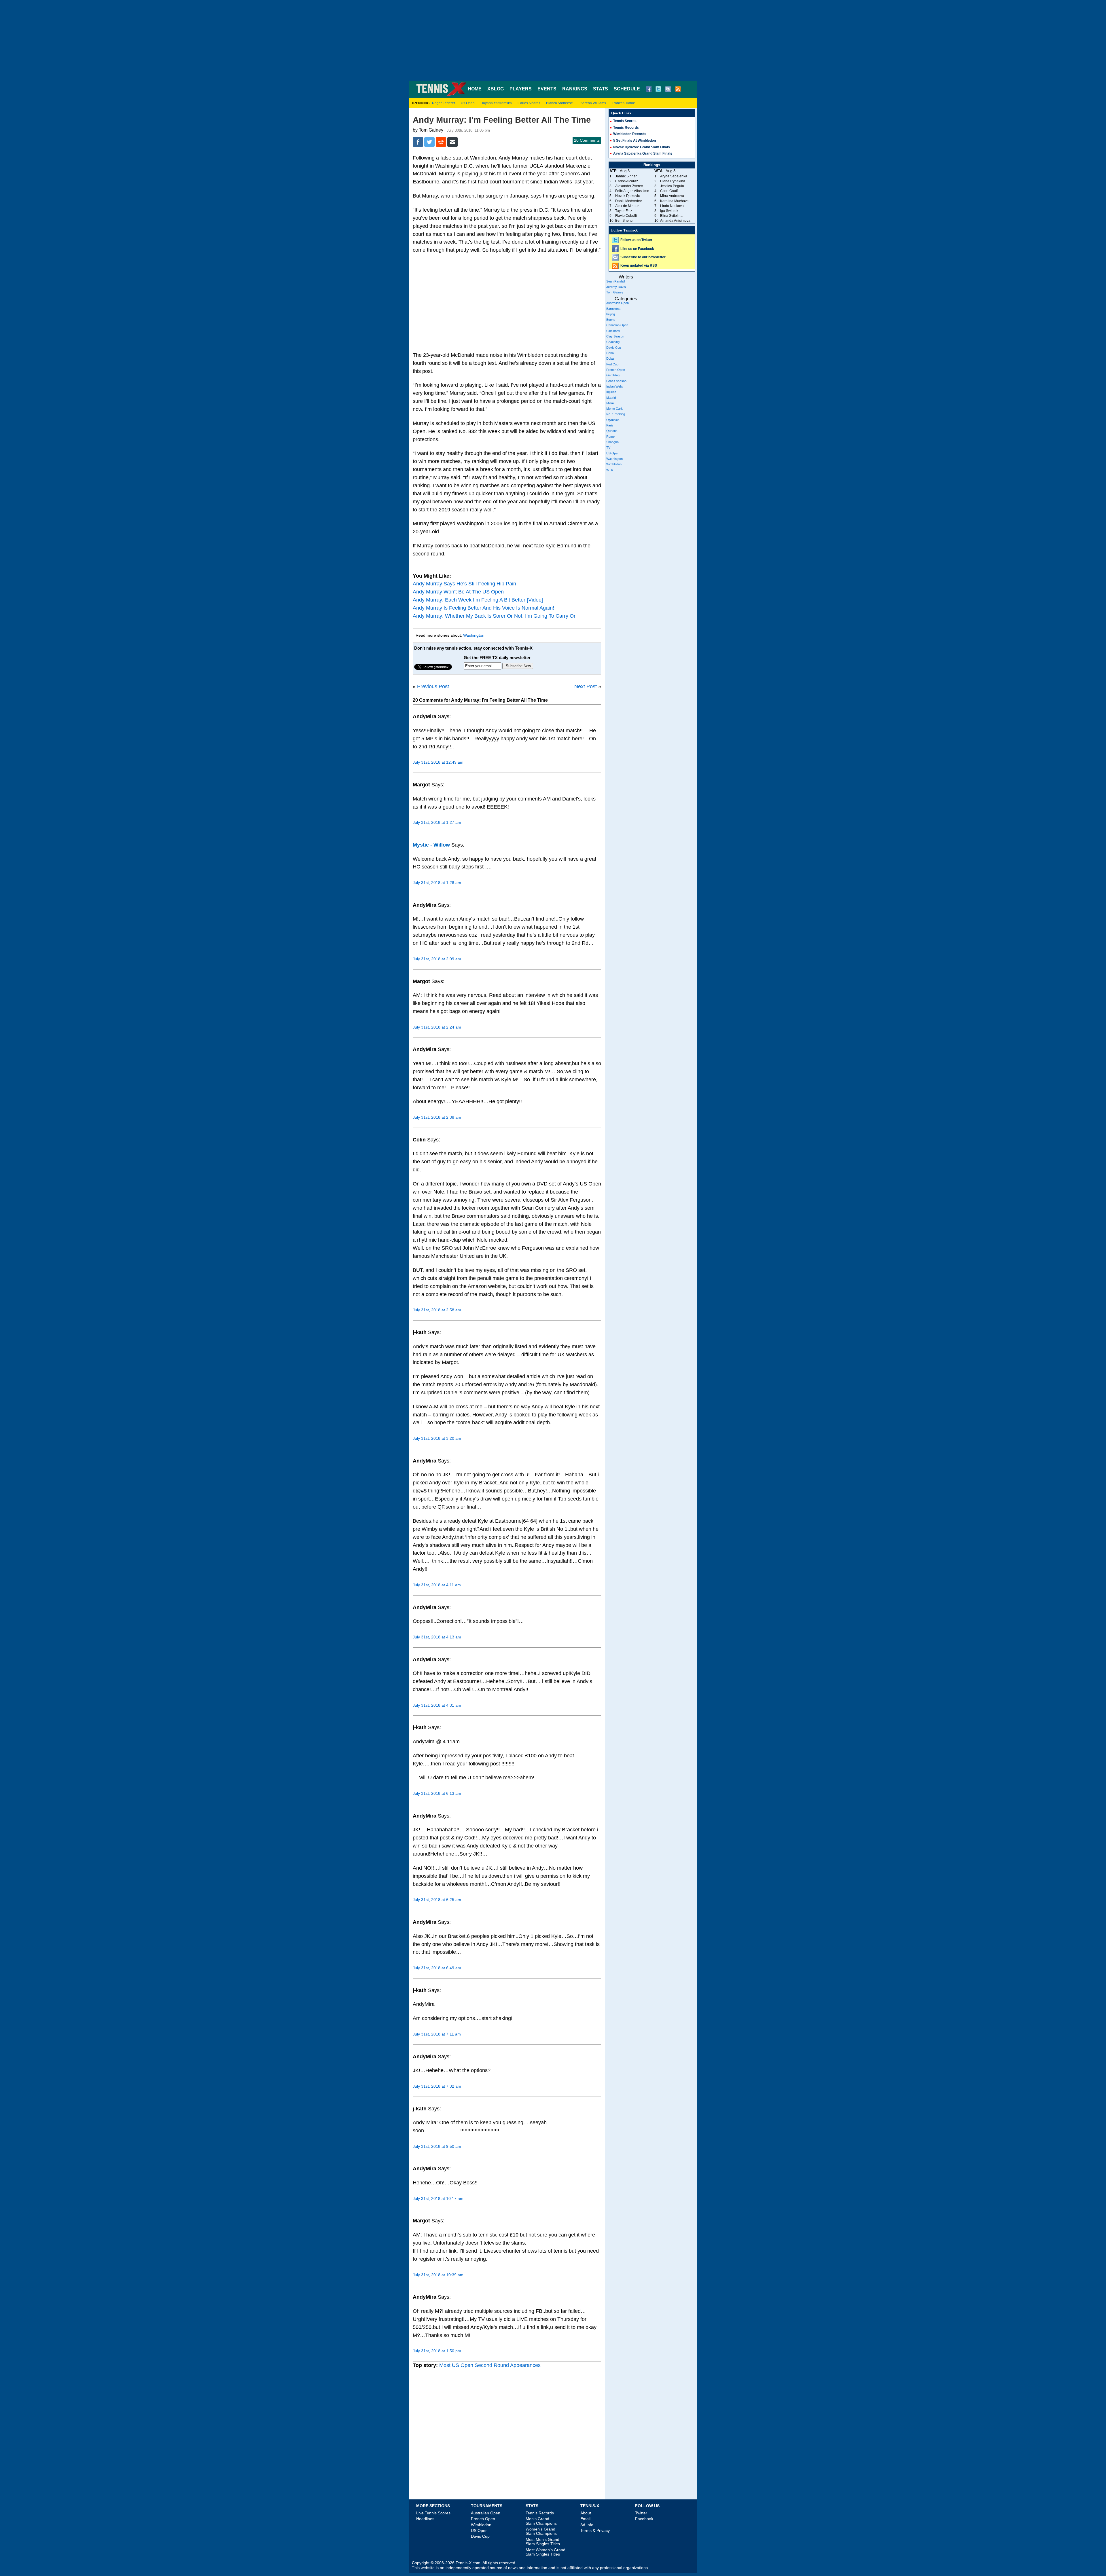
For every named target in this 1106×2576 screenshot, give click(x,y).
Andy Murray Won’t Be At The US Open (458, 592)
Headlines (425, 2519)
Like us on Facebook (637, 249)
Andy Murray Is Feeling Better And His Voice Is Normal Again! (483, 608)
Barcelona (613, 309)
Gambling (613, 375)
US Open (613, 453)
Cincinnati (613, 331)
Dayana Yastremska (496, 103)
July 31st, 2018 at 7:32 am (437, 2086)
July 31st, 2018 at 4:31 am (437, 1705)
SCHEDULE (627, 89)
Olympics (613, 420)
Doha (610, 353)
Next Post (586, 686)
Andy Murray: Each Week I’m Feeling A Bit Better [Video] (478, 600)
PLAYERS (521, 89)
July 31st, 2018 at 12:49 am (438, 762)
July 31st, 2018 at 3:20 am (437, 1438)
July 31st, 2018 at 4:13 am (437, 1637)
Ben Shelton (625, 221)
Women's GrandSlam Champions (541, 2531)
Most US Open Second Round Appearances (490, 2365)
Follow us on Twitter (636, 240)
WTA (610, 470)
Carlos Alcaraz (529, 103)
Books (611, 320)
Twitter (641, 2513)
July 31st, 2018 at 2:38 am (437, 1117)
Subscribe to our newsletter (643, 257)
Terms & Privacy (595, 2531)
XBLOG (496, 89)
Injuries (611, 392)
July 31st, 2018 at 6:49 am (437, 1968)
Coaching (613, 342)
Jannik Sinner (626, 176)
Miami (610, 403)
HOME (475, 89)
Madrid (611, 398)
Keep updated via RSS (639, 265)
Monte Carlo (615, 409)
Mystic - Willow (431, 845)
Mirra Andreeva (672, 196)
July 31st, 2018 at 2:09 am (437, 959)
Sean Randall (616, 281)
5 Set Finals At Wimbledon (635, 141)
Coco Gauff (669, 191)
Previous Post (433, 686)
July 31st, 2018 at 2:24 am (437, 1027)
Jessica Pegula (672, 186)
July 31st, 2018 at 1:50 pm (437, 2351)
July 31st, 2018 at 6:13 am (437, 1793)
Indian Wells (615, 386)
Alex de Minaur (627, 206)
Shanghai (613, 442)
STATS (601, 89)
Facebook (644, 2519)
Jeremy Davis (616, 287)
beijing (611, 314)
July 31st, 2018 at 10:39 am (438, 2275)
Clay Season (615, 336)
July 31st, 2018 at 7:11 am (437, 2034)
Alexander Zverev (629, 186)
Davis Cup (614, 348)
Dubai (610, 358)
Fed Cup (612, 364)
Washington (474, 635)
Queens (612, 431)
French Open (616, 370)
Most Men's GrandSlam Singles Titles (543, 2542)
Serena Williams (593, 103)
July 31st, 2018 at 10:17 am (438, 2198)
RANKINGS (575, 89)
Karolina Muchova (674, 201)
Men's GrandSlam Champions (541, 2521)
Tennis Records (626, 128)
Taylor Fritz (624, 211)
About (586, 2513)
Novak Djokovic (627, 196)
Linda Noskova (672, 206)
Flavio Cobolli (626, 216)
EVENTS (547, 89)
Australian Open (618, 303)
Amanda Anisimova (675, 221)
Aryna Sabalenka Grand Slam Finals (643, 153)
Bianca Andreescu (560, 103)
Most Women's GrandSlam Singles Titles (546, 2552)
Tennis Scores (625, 121)
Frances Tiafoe (623, 103)
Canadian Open (617, 325)
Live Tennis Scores (433, 2513)
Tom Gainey (615, 292)
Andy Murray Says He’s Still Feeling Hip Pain (464, 584)
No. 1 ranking (616, 414)
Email (585, 2519)
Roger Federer (444, 103)
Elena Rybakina (673, 181)
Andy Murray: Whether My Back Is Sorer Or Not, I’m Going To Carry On (495, 616)
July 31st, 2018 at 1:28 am (437, 883)
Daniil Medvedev (628, 201)
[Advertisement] (553, 40)
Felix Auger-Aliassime (632, 191)
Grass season (616, 381)
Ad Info (587, 2525)
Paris (610, 425)
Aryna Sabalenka (674, 176)
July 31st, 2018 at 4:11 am (437, 1585)
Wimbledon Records (630, 134)
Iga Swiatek (669, 211)
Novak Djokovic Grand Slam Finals (642, 147)
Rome (610, 437)
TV (608, 447)
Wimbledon (614, 464)
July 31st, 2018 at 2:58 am (437, 1310)
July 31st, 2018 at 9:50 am (437, 2146)
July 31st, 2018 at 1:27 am (437, 822)
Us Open (468, 103)
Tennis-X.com (468, 2563)
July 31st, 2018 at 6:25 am (437, 1900)
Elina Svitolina (671, 216)
